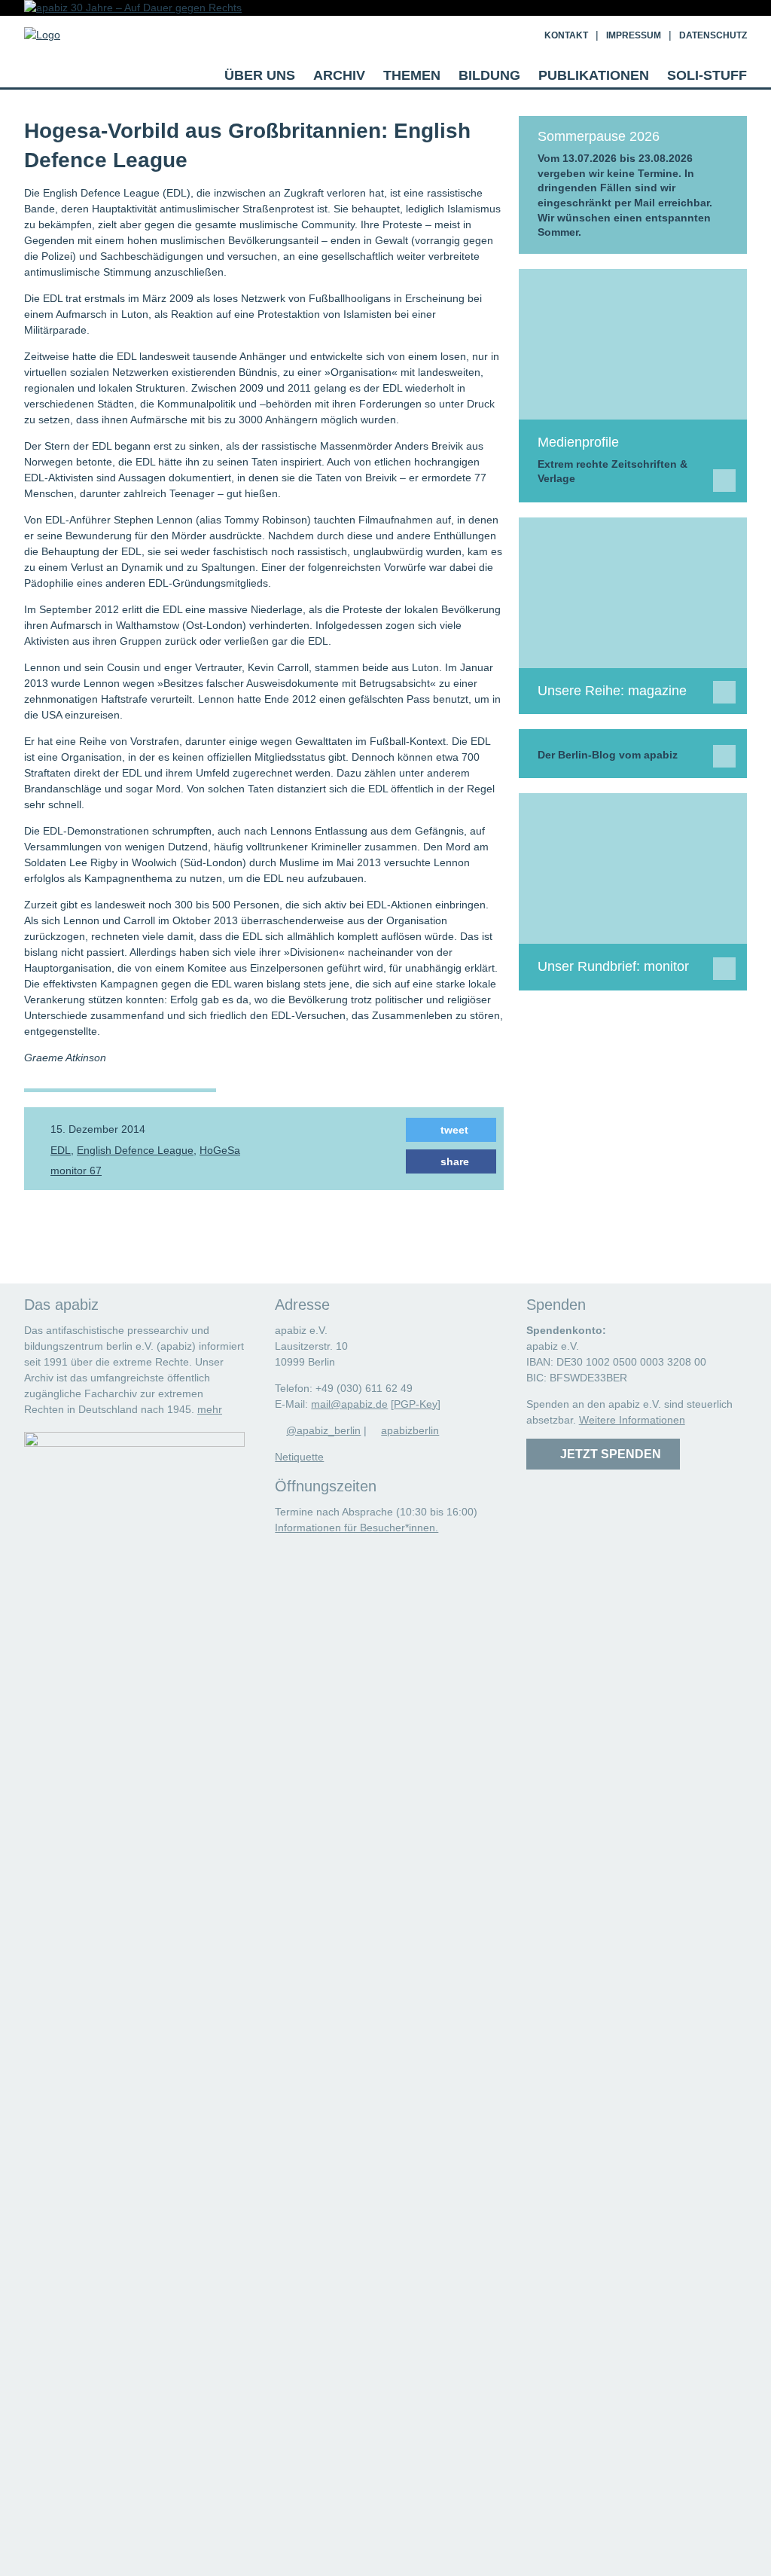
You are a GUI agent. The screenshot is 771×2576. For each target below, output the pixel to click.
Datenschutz (713, 35)
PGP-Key (416, 1404)
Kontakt (566, 35)
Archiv (339, 75)
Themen (412, 75)
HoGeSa (220, 1150)
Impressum (634, 35)
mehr (210, 1409)
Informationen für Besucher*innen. (357, 1528)
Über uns (260, 75)
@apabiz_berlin (323, 1430)
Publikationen (594, 75)
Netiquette (299, 1457)
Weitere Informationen (632, 1420)
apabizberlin (410, 1430)
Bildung (489, 75)
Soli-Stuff (707, 75)
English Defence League (135, 1150)
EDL (61, 1150)
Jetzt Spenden (608, 1454)
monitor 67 (76, 1170)
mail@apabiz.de (349, 1404)
